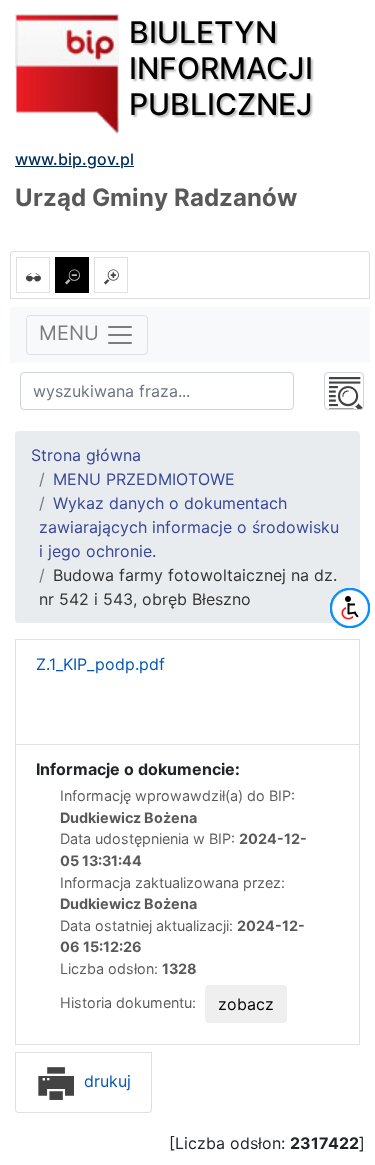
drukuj (105, 1081)
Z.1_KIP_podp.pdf (100, 664)
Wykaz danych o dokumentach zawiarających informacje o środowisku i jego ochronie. (189, 527)
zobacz (246, 1004)
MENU (72, 334)
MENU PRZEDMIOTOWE (144, 479)
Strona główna (86, 455)
